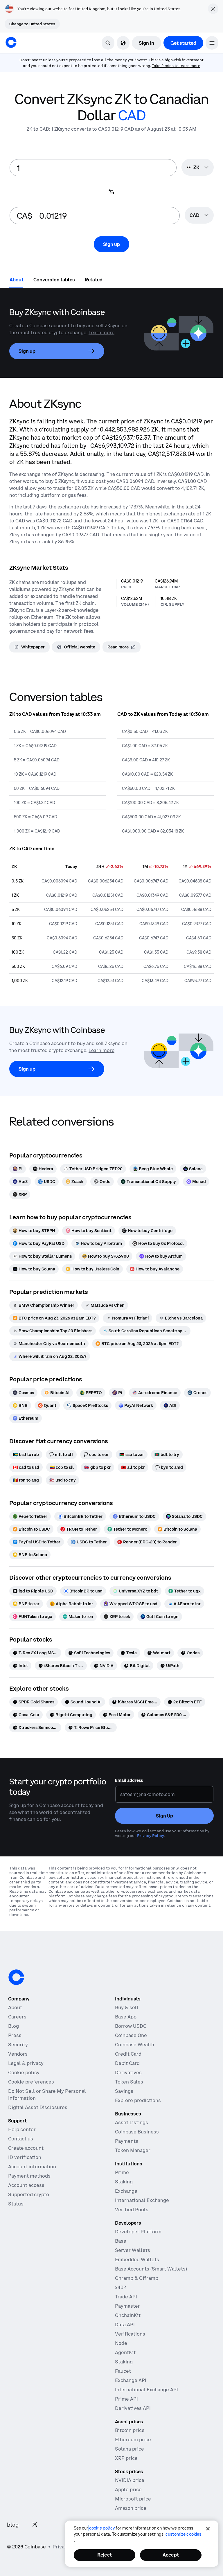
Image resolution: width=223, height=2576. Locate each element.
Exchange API (131, 2380)
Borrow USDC (131, 2026)
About (15, 2007)
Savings (124, 2091)
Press (15, 2035)
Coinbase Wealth (135, 2045)
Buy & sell (127, 2007)
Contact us (21, 2139)
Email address (129, 1780)
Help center (22, 2129)
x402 (121, 2287)
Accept (171, 2555)
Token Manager (133, 2150)
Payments (127, 2141)
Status (16, 2204)
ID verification (25, 2157)
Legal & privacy (26, 2063)
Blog (14, 2026)
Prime (122, 2172)
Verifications (130, 2334)
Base (121, 2241)
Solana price (130, 2449)
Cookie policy (24, 2072)
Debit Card (127, 2063)
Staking (124, 2182)
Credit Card (128, 2054)
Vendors (18, 2054)
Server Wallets (133, 2250)
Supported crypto (29, 2194)
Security (18, 2045)
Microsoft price (133, 2499)
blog (13, 2525)
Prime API (126, 2399)
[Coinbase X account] (35, 2525)
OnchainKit (128, 2315)
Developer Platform (138, 2232)
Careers (17, 2017)
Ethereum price (133, 2440)
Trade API (126, 2297)
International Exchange (142, 2200)
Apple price (128, 2489)
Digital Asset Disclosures (38, 2107)
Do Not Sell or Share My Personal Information (47, 2095)
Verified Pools (132, 2210)
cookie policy (102, 2528)
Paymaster (127, 2306)
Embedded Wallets (137, 2259)
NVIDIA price (130, 2480)
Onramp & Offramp (137, 2278)
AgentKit (125, 2352)
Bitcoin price (130, 2430)
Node (121, 2343)
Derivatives (128, 2072)
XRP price (126, 2458)
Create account (26, 2148)
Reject (105, 2555)
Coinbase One (131, 2035)
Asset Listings (132, 2122)
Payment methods (29, 2176)
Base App (126, 2017)
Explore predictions (138, 2100)
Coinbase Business (137, 2132)
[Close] (208, 2529)
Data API (125, 2325)
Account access (26, 2185)
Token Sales (129, 2082)
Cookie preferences (31, 2082)
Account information (32, 2167)
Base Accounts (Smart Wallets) (151, 2269)
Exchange (126, 2191)
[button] (212, 43)
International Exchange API (146, 2390)
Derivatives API (133, 2408)
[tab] (17, 279)
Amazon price (131, 2508)
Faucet (123, 2371)
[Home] (11, 42)
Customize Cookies (183, 2534)
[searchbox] (199, 216)
